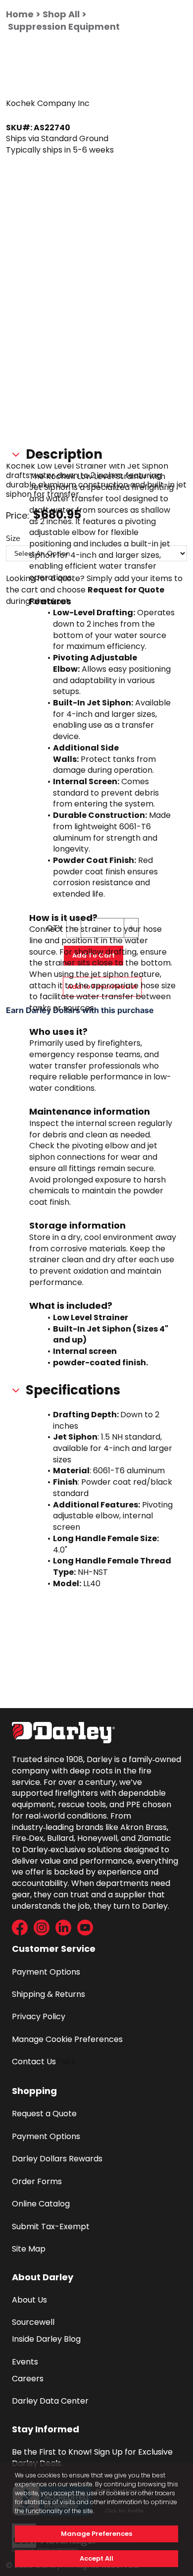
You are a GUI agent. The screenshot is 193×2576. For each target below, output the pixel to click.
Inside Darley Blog (46, 2339)
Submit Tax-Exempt (51, 2227)
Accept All (96, 2558)
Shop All (61, 14)
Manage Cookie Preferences (67, 2039)
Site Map (29, 2249)
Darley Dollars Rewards (57, 2159)
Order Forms (37, 2181)
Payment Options (46, 1972)
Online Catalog (41, 2204)
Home (20, 14)
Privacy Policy (39, 2016)
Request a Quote (44, 2114)
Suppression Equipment (64, 27)
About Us (29, 2300)
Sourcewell (33, 2322)
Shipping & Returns (48, 1994)
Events (25, 2362)
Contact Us (34, 2062)
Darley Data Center (50, 2401)
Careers (28, 2379)
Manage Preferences (96, 2534)
